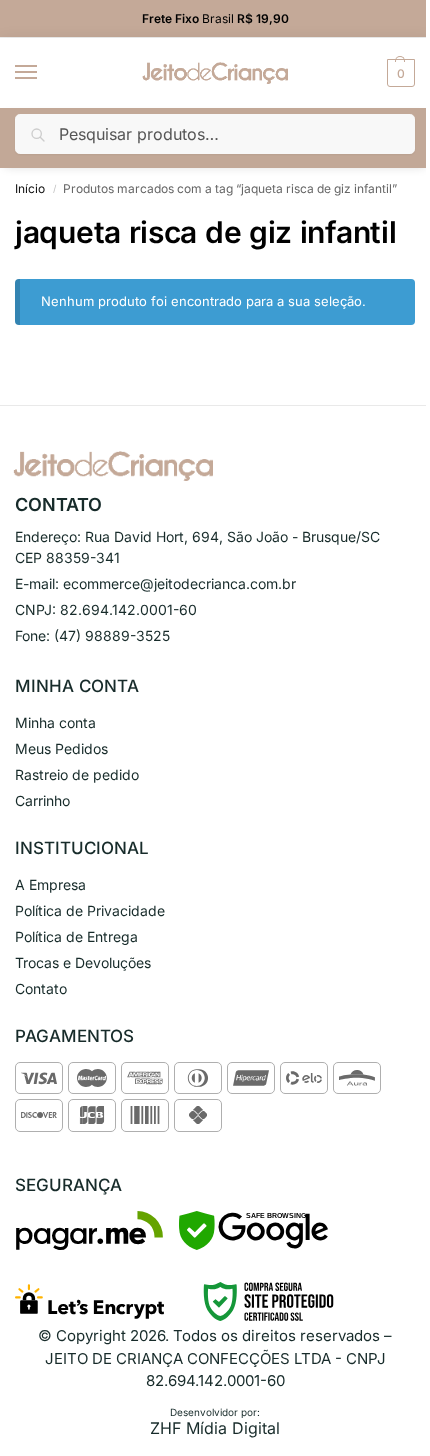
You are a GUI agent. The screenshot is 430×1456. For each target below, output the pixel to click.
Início (30, 188)
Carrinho (42, 800)
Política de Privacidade (90, 910)
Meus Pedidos (61, 748)
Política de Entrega (76, 936)
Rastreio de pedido (77, 774)
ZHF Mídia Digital (215, 1428)
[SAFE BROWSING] (253, 1244)
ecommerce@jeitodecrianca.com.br (179, 583)
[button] (398, 73)
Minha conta (55, 722)
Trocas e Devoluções (83, 962)
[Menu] (45, 73)
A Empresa (50, 884)
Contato (41, 988)
